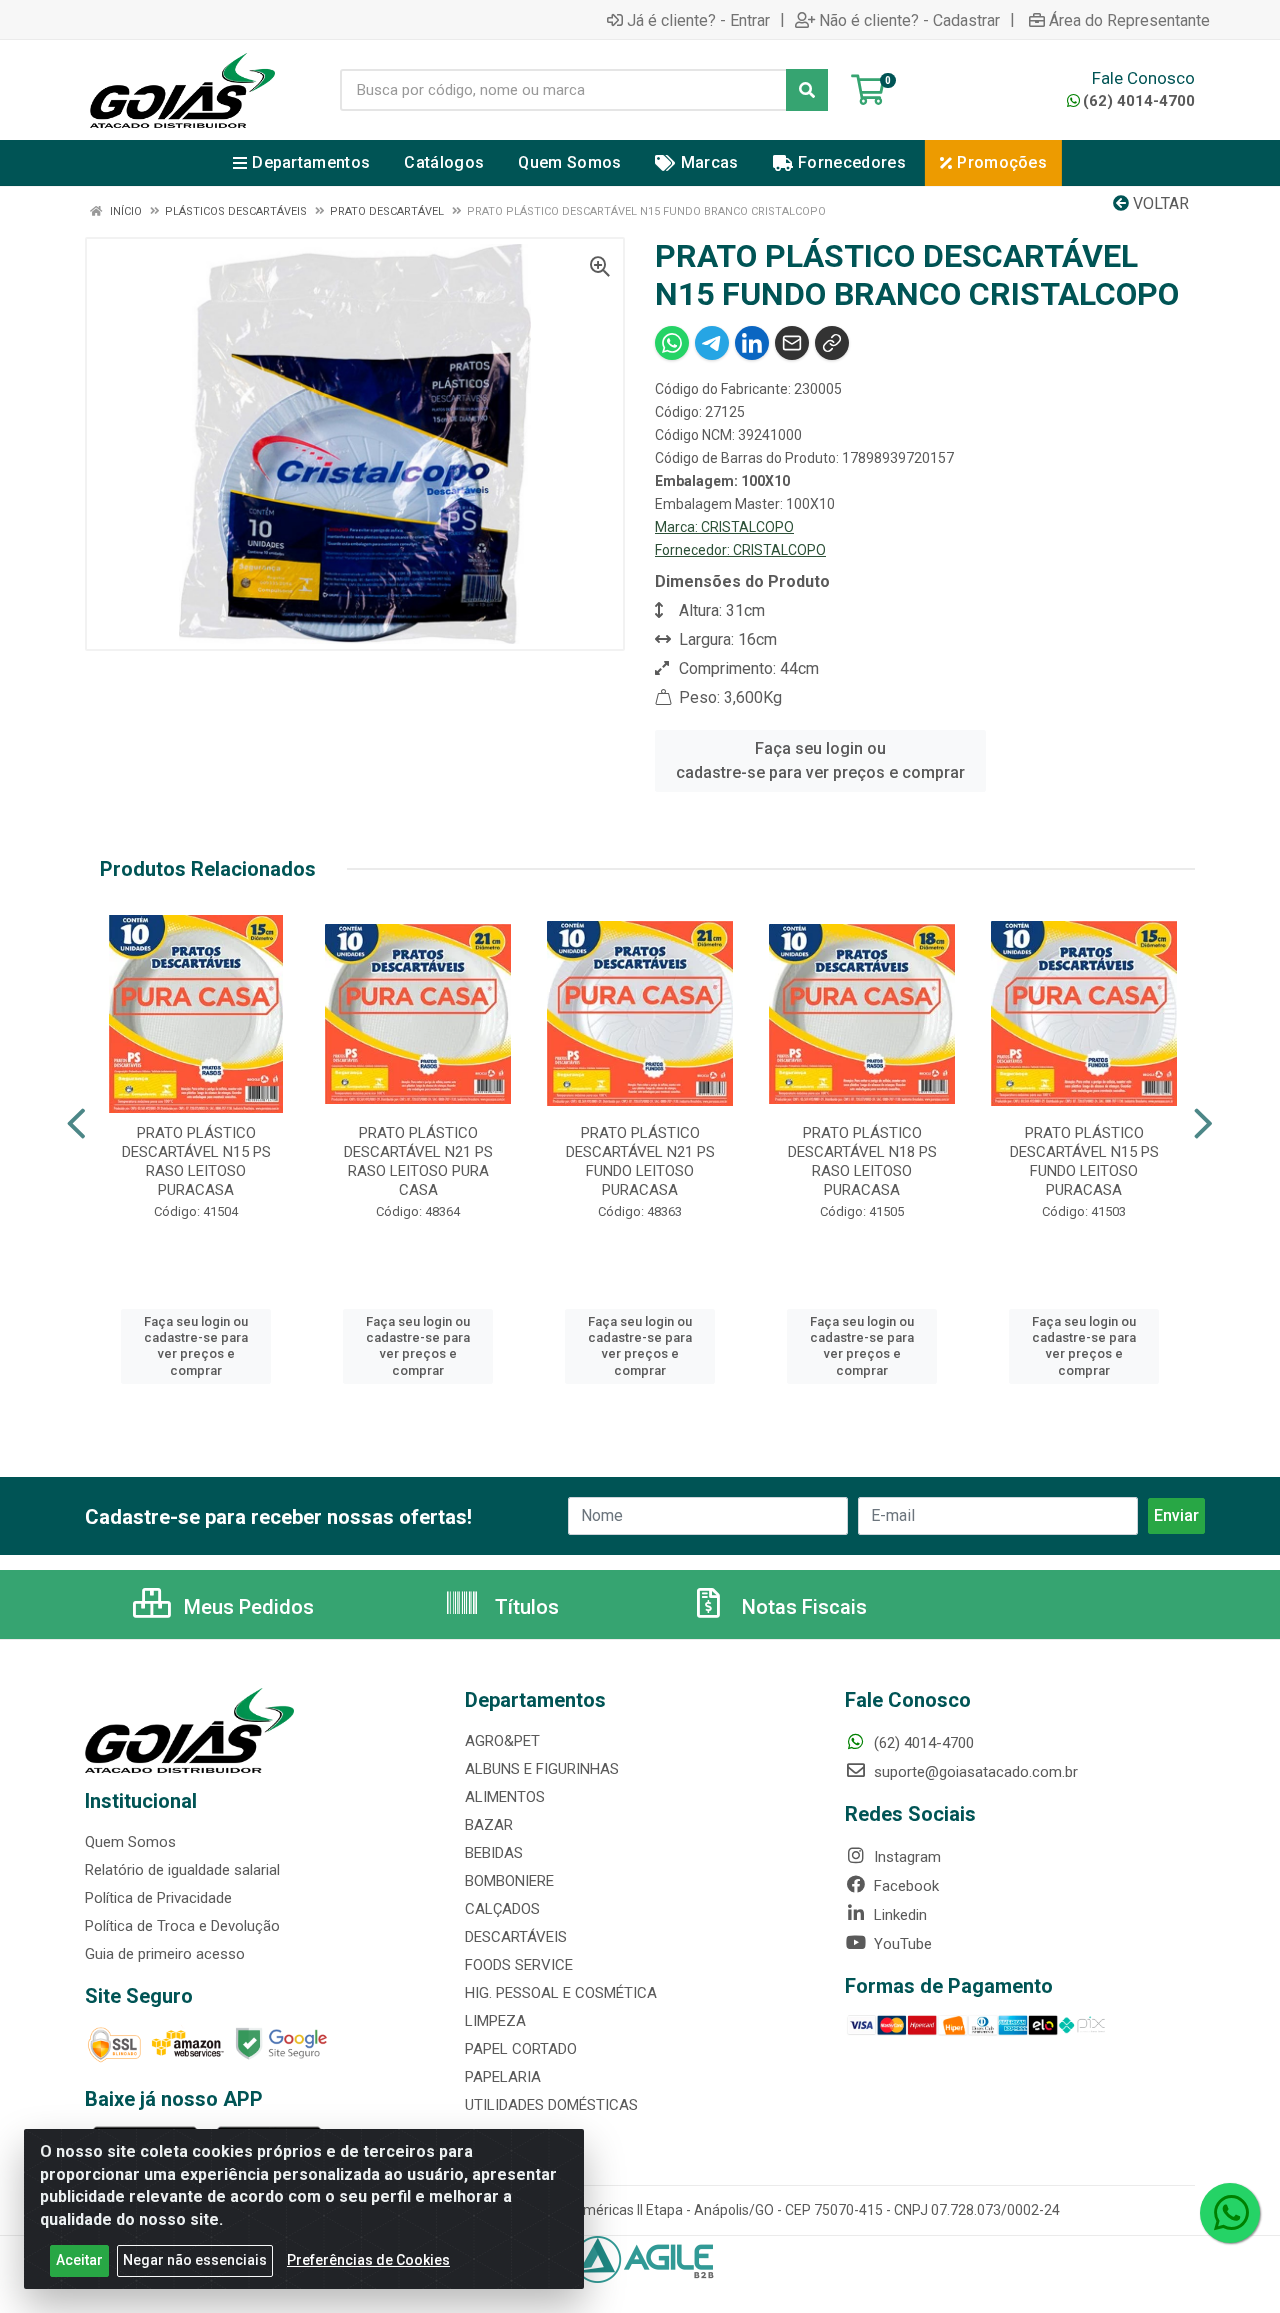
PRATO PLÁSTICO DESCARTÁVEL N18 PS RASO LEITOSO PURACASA (862, 1161)
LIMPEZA (495, 2021)
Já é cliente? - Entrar (698, 20)
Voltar (1159, 203)
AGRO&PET (502, 1741)
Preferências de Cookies (368, 2260)
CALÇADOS (502, 1909)
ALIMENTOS (505, 1797)
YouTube (901, 1944)
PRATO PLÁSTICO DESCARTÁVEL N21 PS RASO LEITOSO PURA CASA (418, 1161)
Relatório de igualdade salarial (182, 1870)
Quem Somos (130, 1842)
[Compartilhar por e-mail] (792, 343)
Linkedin (898, 1915)
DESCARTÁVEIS (516, 1937)
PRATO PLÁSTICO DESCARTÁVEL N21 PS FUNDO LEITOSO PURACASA (640, 1161)
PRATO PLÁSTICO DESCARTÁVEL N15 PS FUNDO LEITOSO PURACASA (1084, 1161)
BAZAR (489, 1825)
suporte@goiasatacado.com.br (974, 1772)
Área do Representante (1129, 20)
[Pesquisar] (807, 90)
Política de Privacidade (158, 1898)
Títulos (524, 1607)
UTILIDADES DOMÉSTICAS (551, 2105)
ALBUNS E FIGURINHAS (542, 1769)
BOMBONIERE (509, 1881)
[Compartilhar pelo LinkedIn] (752, 343)
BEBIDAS (494, 1853)
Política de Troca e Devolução (182, 1926)
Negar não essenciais (195, 2260)
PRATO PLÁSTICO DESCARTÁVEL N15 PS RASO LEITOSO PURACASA (196, 1161)
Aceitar (79, 2260)
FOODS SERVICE (519, 1965)
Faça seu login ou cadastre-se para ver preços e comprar (820, 760)
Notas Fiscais (802, 1607)
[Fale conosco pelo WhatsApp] (1230, 2213)
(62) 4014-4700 (1139, 101)
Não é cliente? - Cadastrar (909, 20)
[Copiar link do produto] (832, 343)
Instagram (905, 1857)
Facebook (904, 1886)
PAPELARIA (503, 2077)
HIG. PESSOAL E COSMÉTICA (561, 1993)
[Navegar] (76, 1124)
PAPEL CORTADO (521, 2049)
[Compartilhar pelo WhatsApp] (672, 343)
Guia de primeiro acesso (165, 1954)
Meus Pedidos (246, 1607)
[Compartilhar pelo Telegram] (712, 343)
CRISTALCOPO (747, 527)
